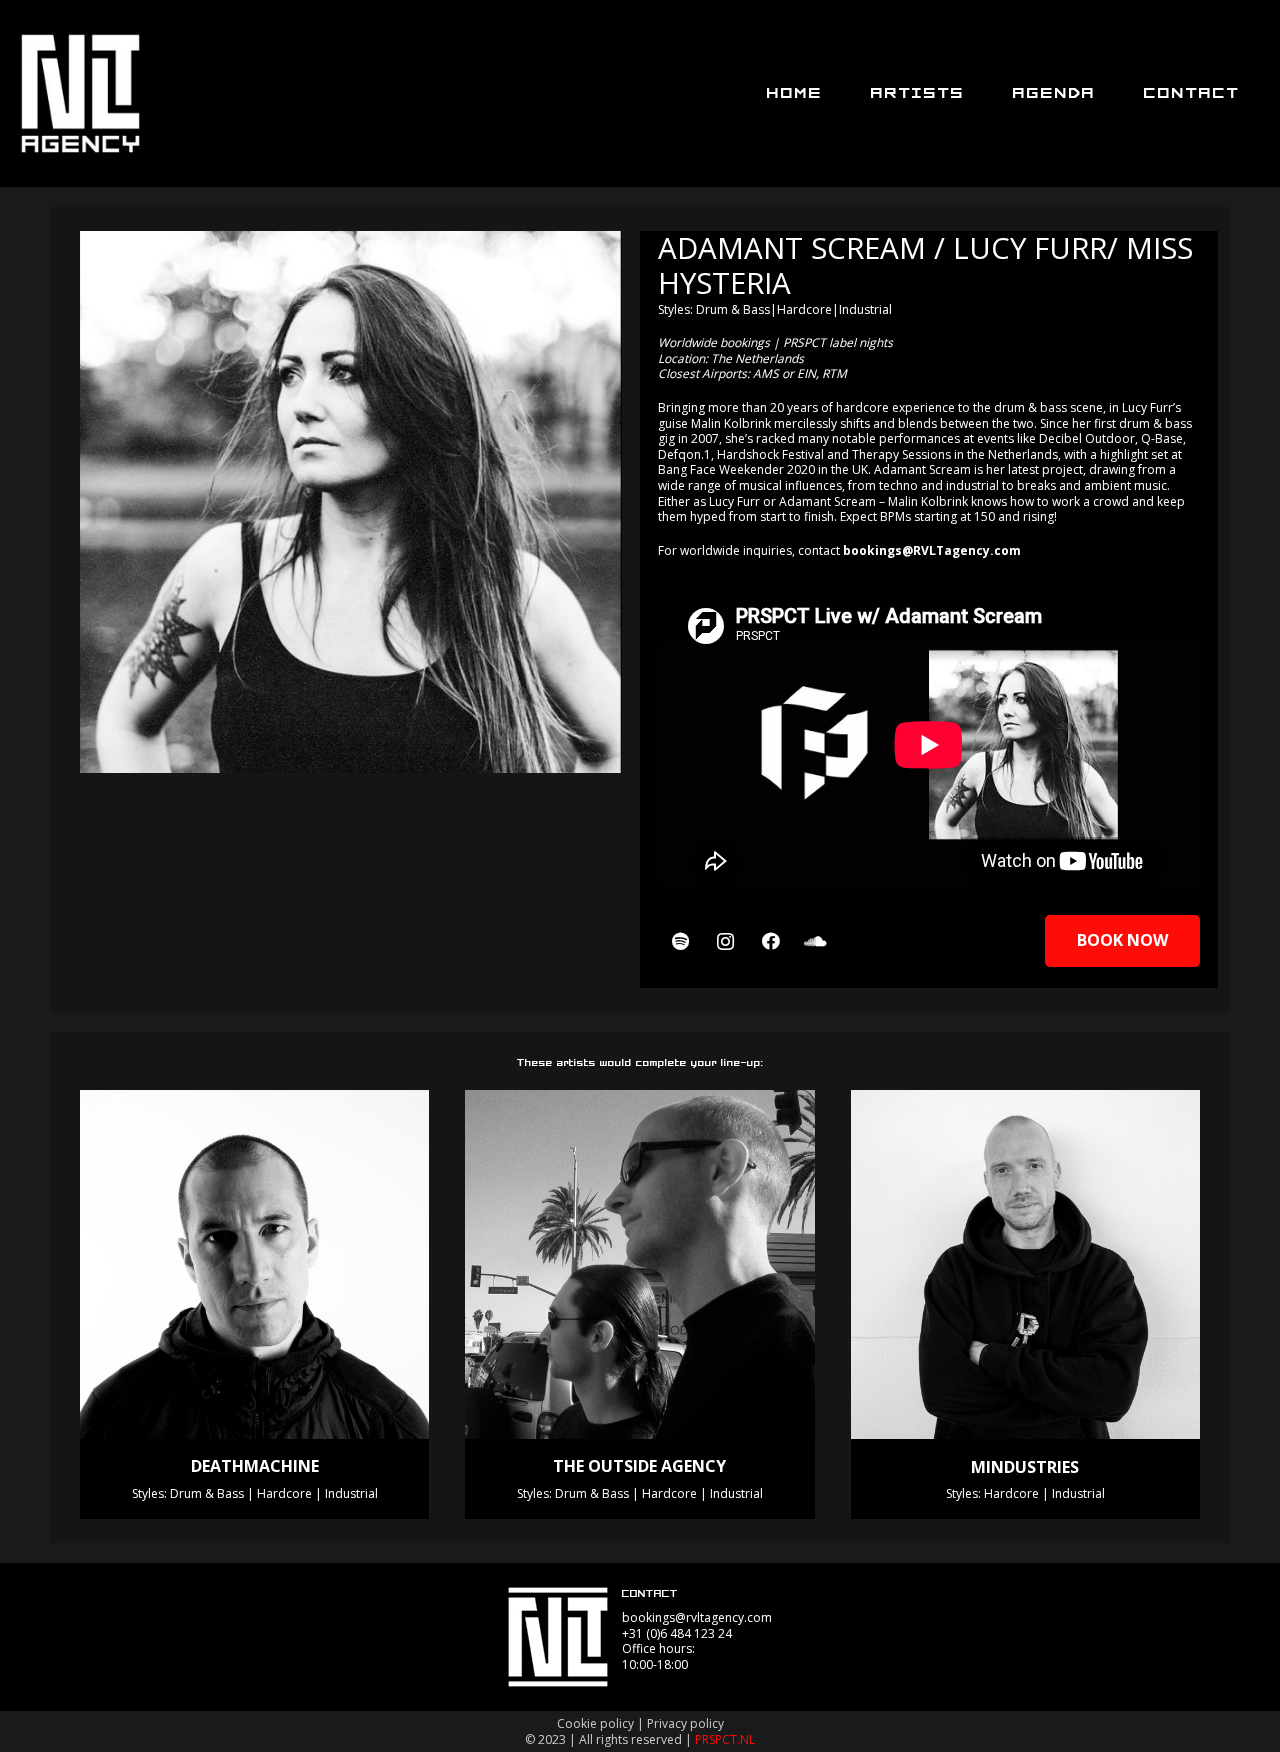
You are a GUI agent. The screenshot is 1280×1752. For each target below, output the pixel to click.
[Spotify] (680, 941)
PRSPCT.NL (725, 1739)
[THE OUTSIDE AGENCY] (639, 1264)
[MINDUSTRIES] (1025, 1265)
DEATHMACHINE (255, 1466)
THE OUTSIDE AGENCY (639, 1466)
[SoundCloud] (815, 941)
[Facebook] (770, 941)
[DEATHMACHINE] (254, 1264)
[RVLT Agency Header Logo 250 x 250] (80, 93)
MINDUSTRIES (1025, 1467)
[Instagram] (725, 941)
